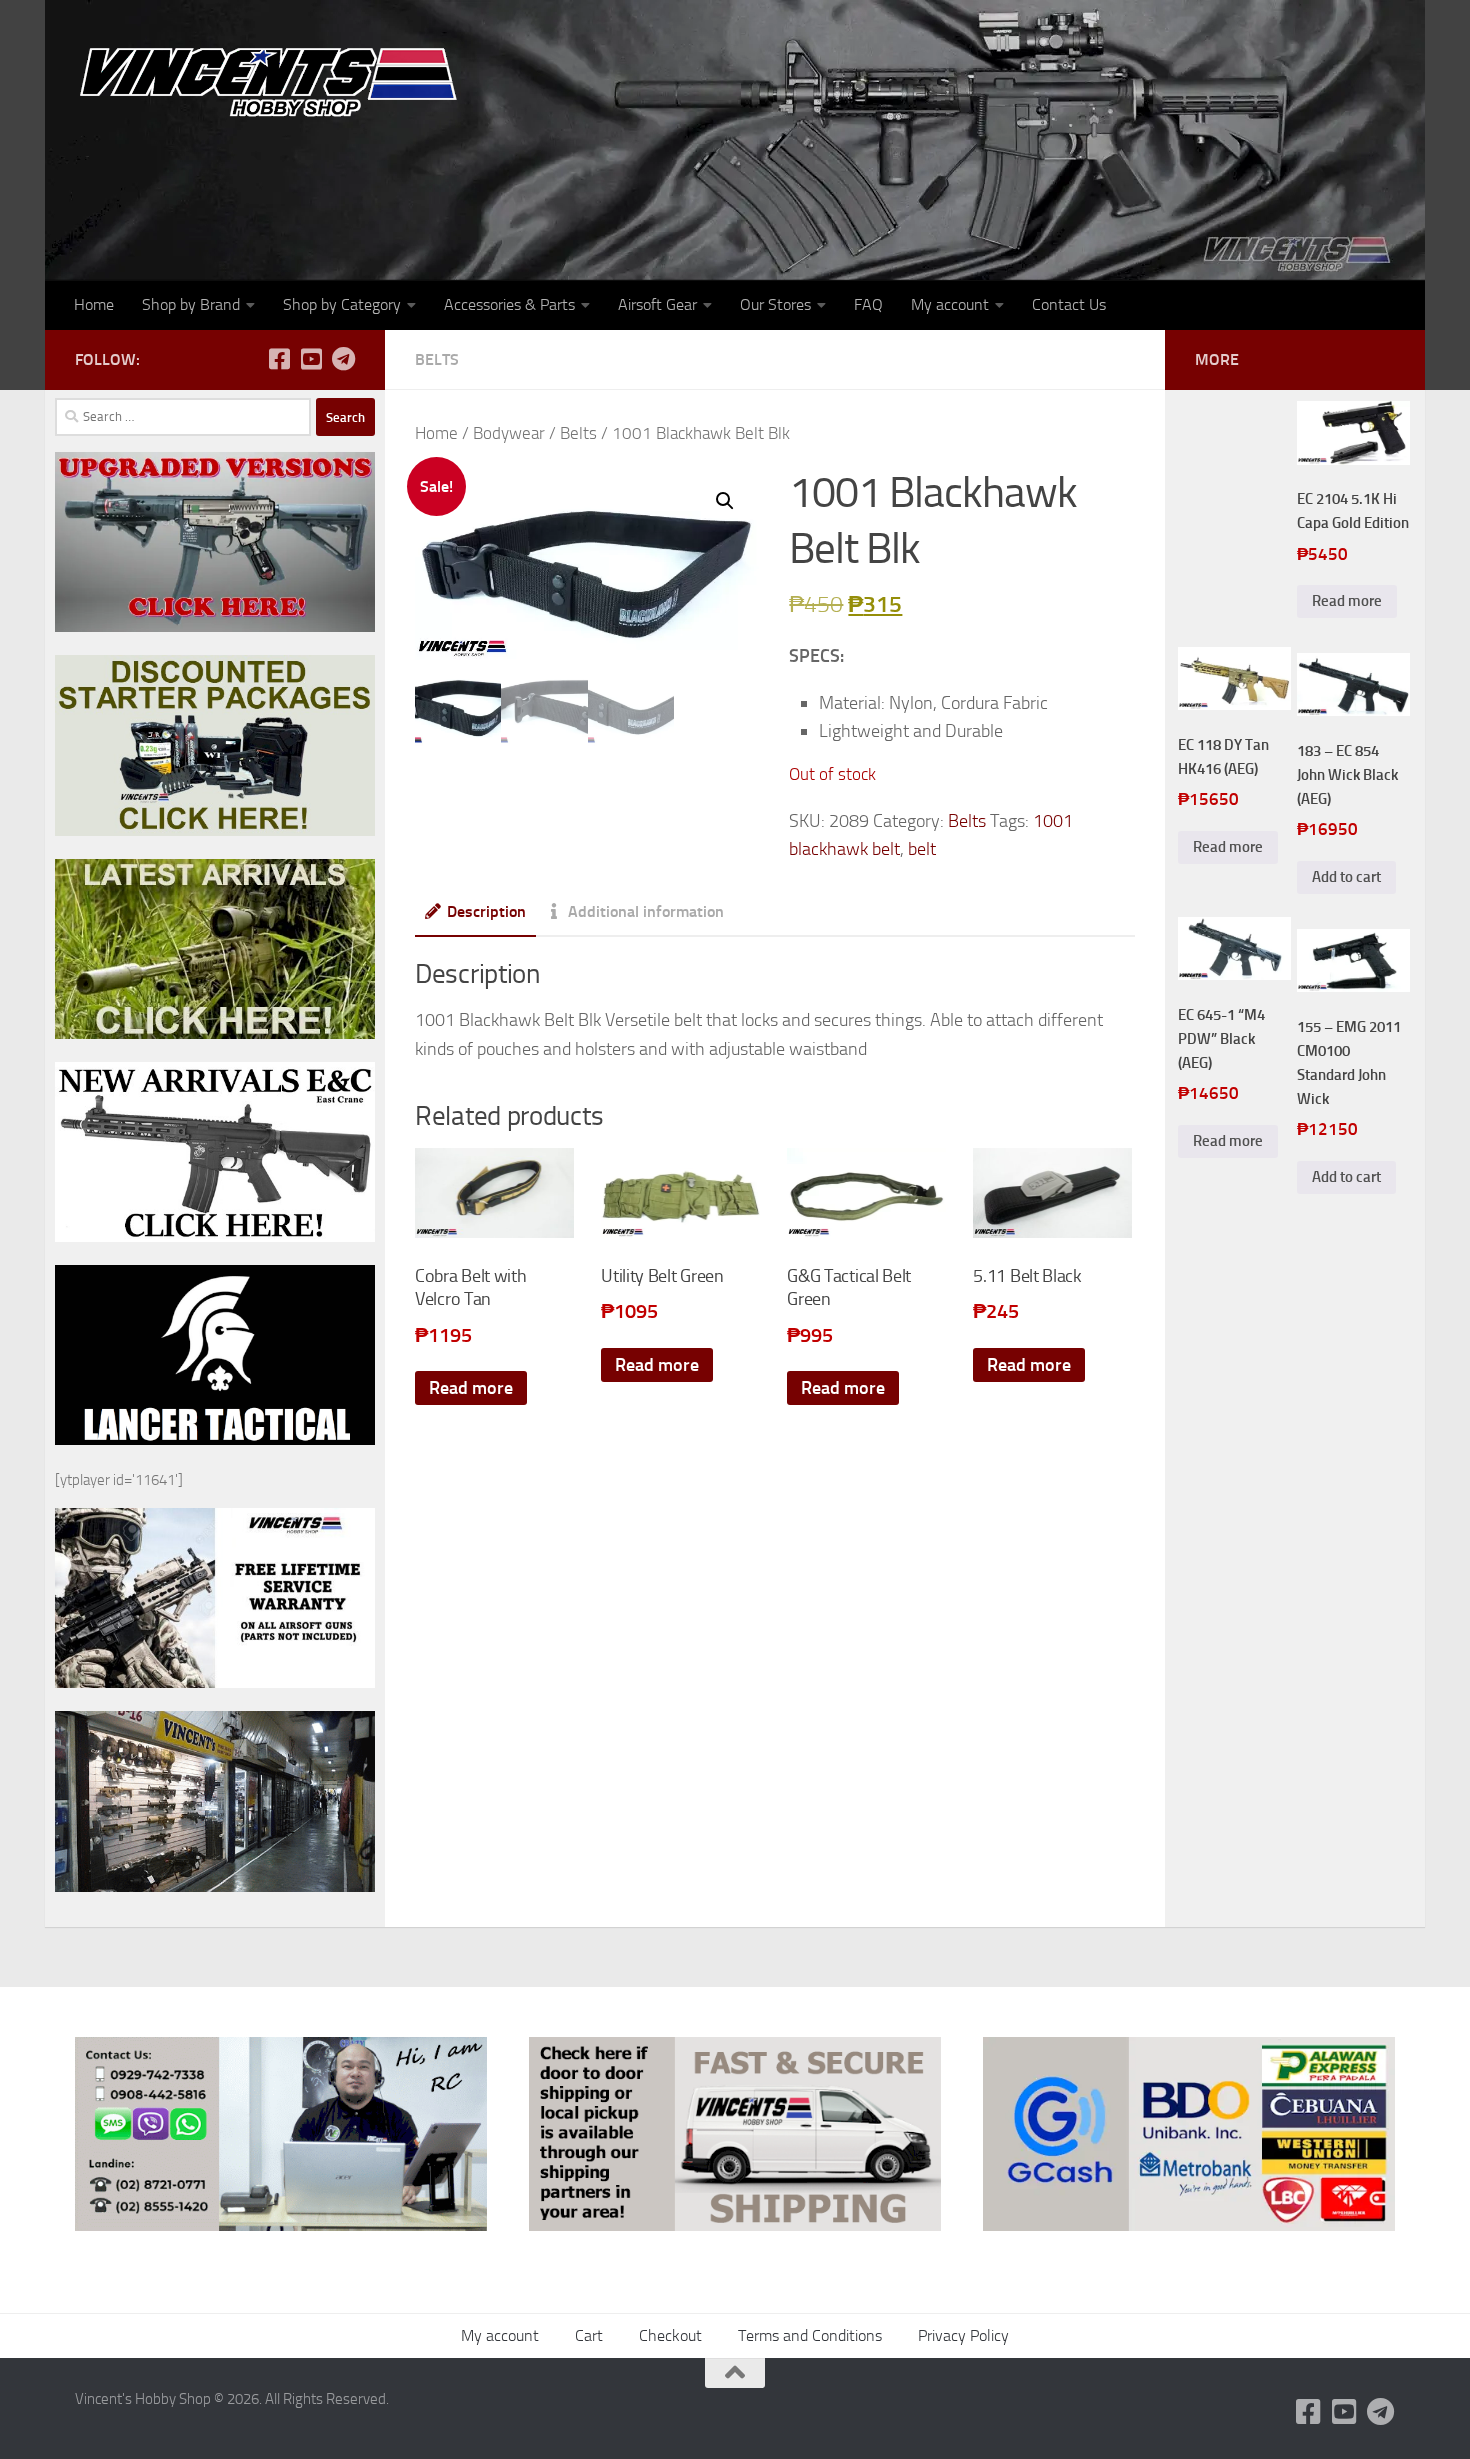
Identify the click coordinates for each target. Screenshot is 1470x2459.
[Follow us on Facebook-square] (279, 359)
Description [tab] (486, 911)
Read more (471, 1388)
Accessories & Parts (509, 304)
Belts (437, 359)
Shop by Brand (191, 304)
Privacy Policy (963, 2335)
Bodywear (509, 433)
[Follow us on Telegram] (343, 359)
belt (922, 849)
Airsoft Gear (657, 304)
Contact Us (1069, 304)
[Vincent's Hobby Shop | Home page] (275, 80)
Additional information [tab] (646, 911)
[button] (725, 501)
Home (94, 304)
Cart (589, 2335)
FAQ (868, 304)
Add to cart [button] (1346, 877)
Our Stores (775, 304)
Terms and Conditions (810, 2335)
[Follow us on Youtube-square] (311, 359)
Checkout (670, 2335)
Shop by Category (342, 304)
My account (950, 304)
